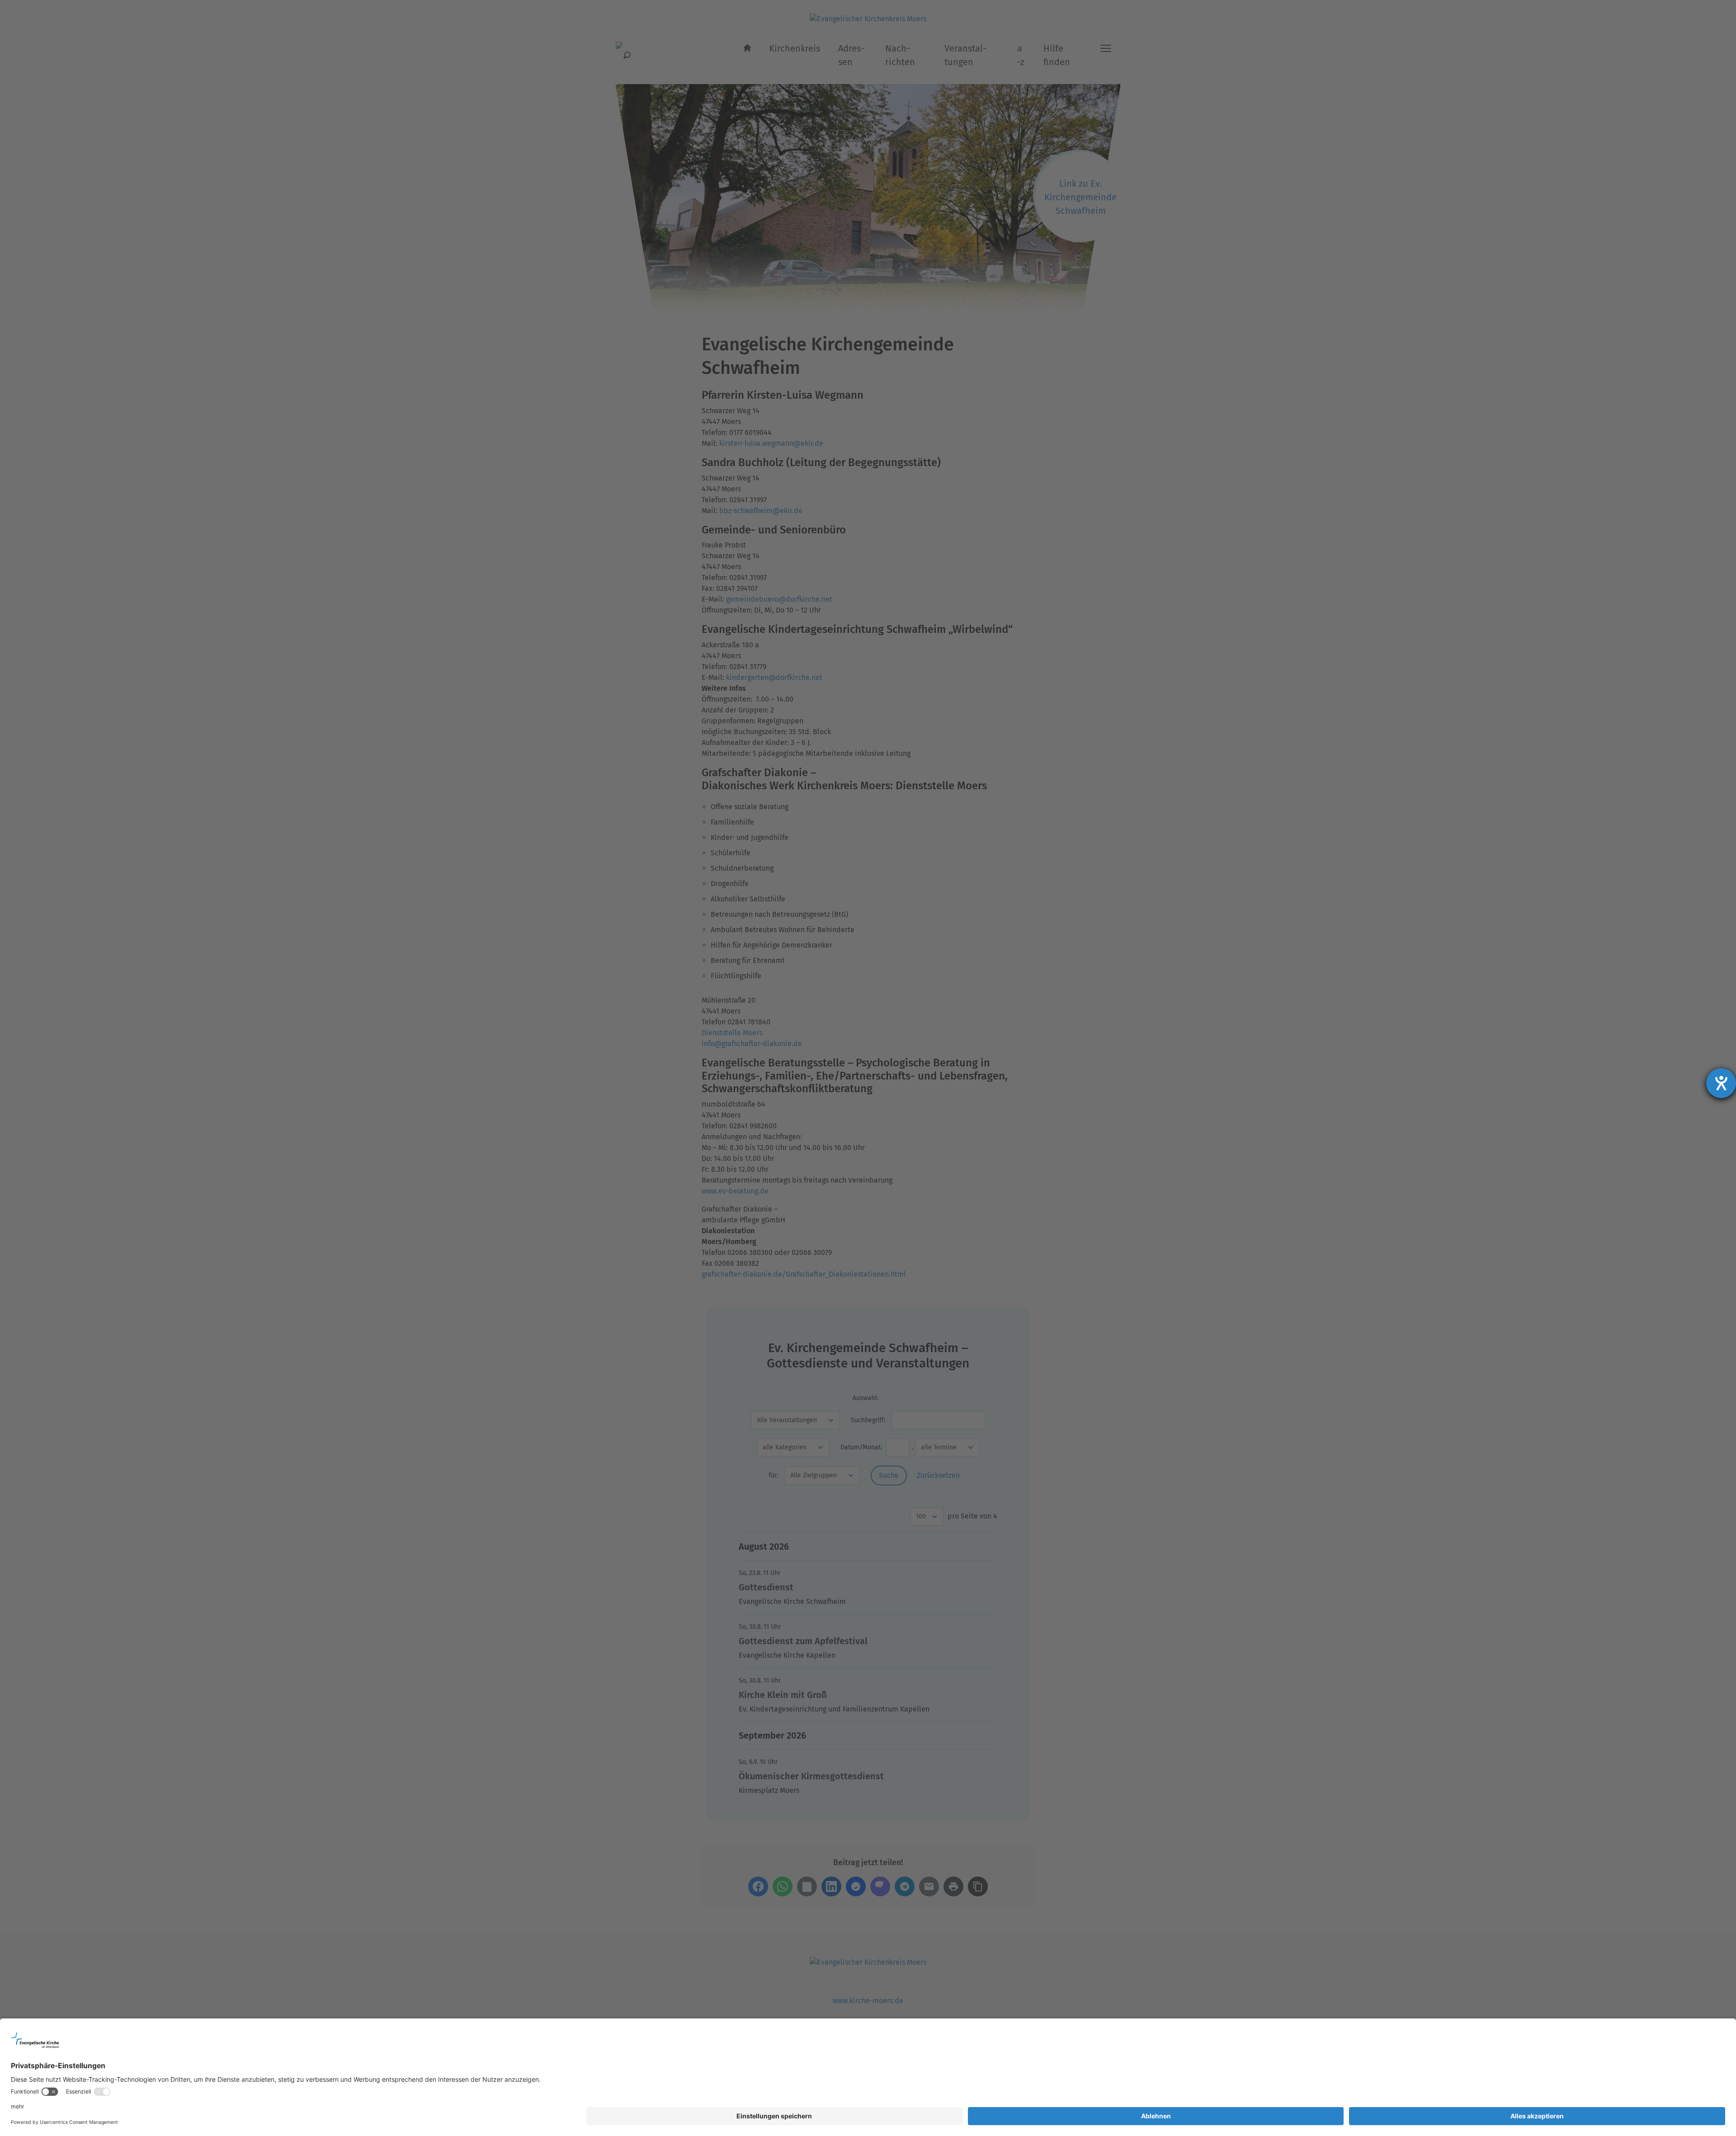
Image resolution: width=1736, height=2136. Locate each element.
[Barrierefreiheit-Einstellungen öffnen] (1721, 1083)
